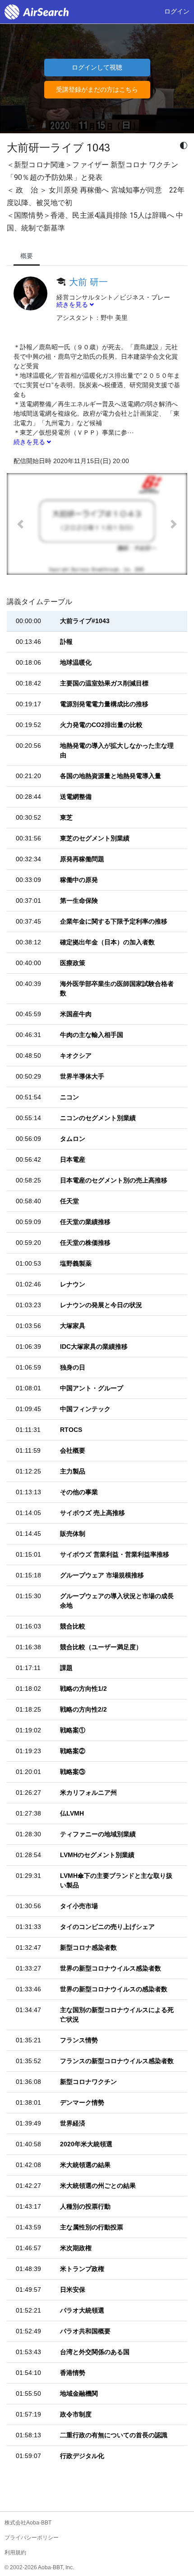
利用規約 (15, 2553)
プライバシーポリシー (32, 2538)
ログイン (177, 11)
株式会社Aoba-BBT (28, 2523)
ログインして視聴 (97, 67)
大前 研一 (88, 282)
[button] (20, 524)
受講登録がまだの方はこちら (97, 89)
